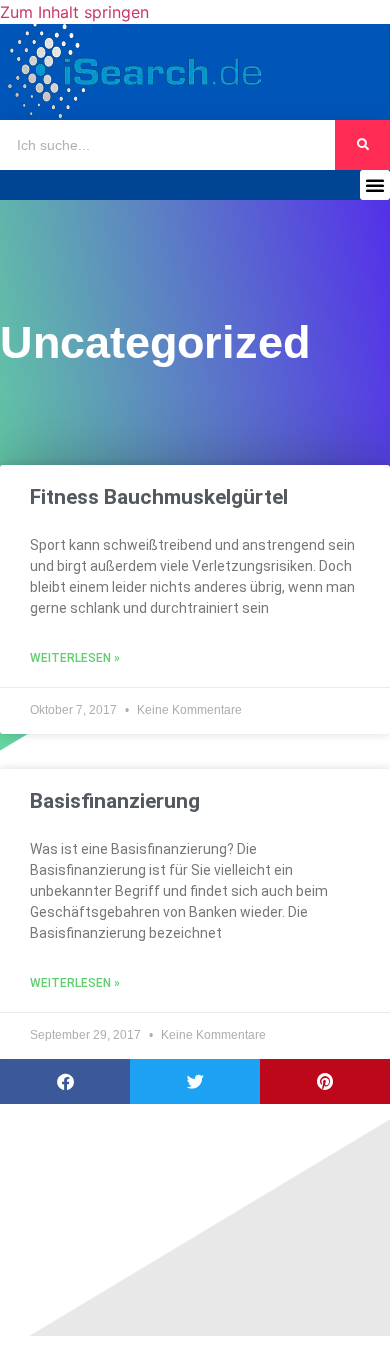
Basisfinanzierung (115, 801)
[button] (375, 185)
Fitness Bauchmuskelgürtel (159, 497)
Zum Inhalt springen (74, 12)
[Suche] (362, 145)
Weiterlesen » (75, 658)
